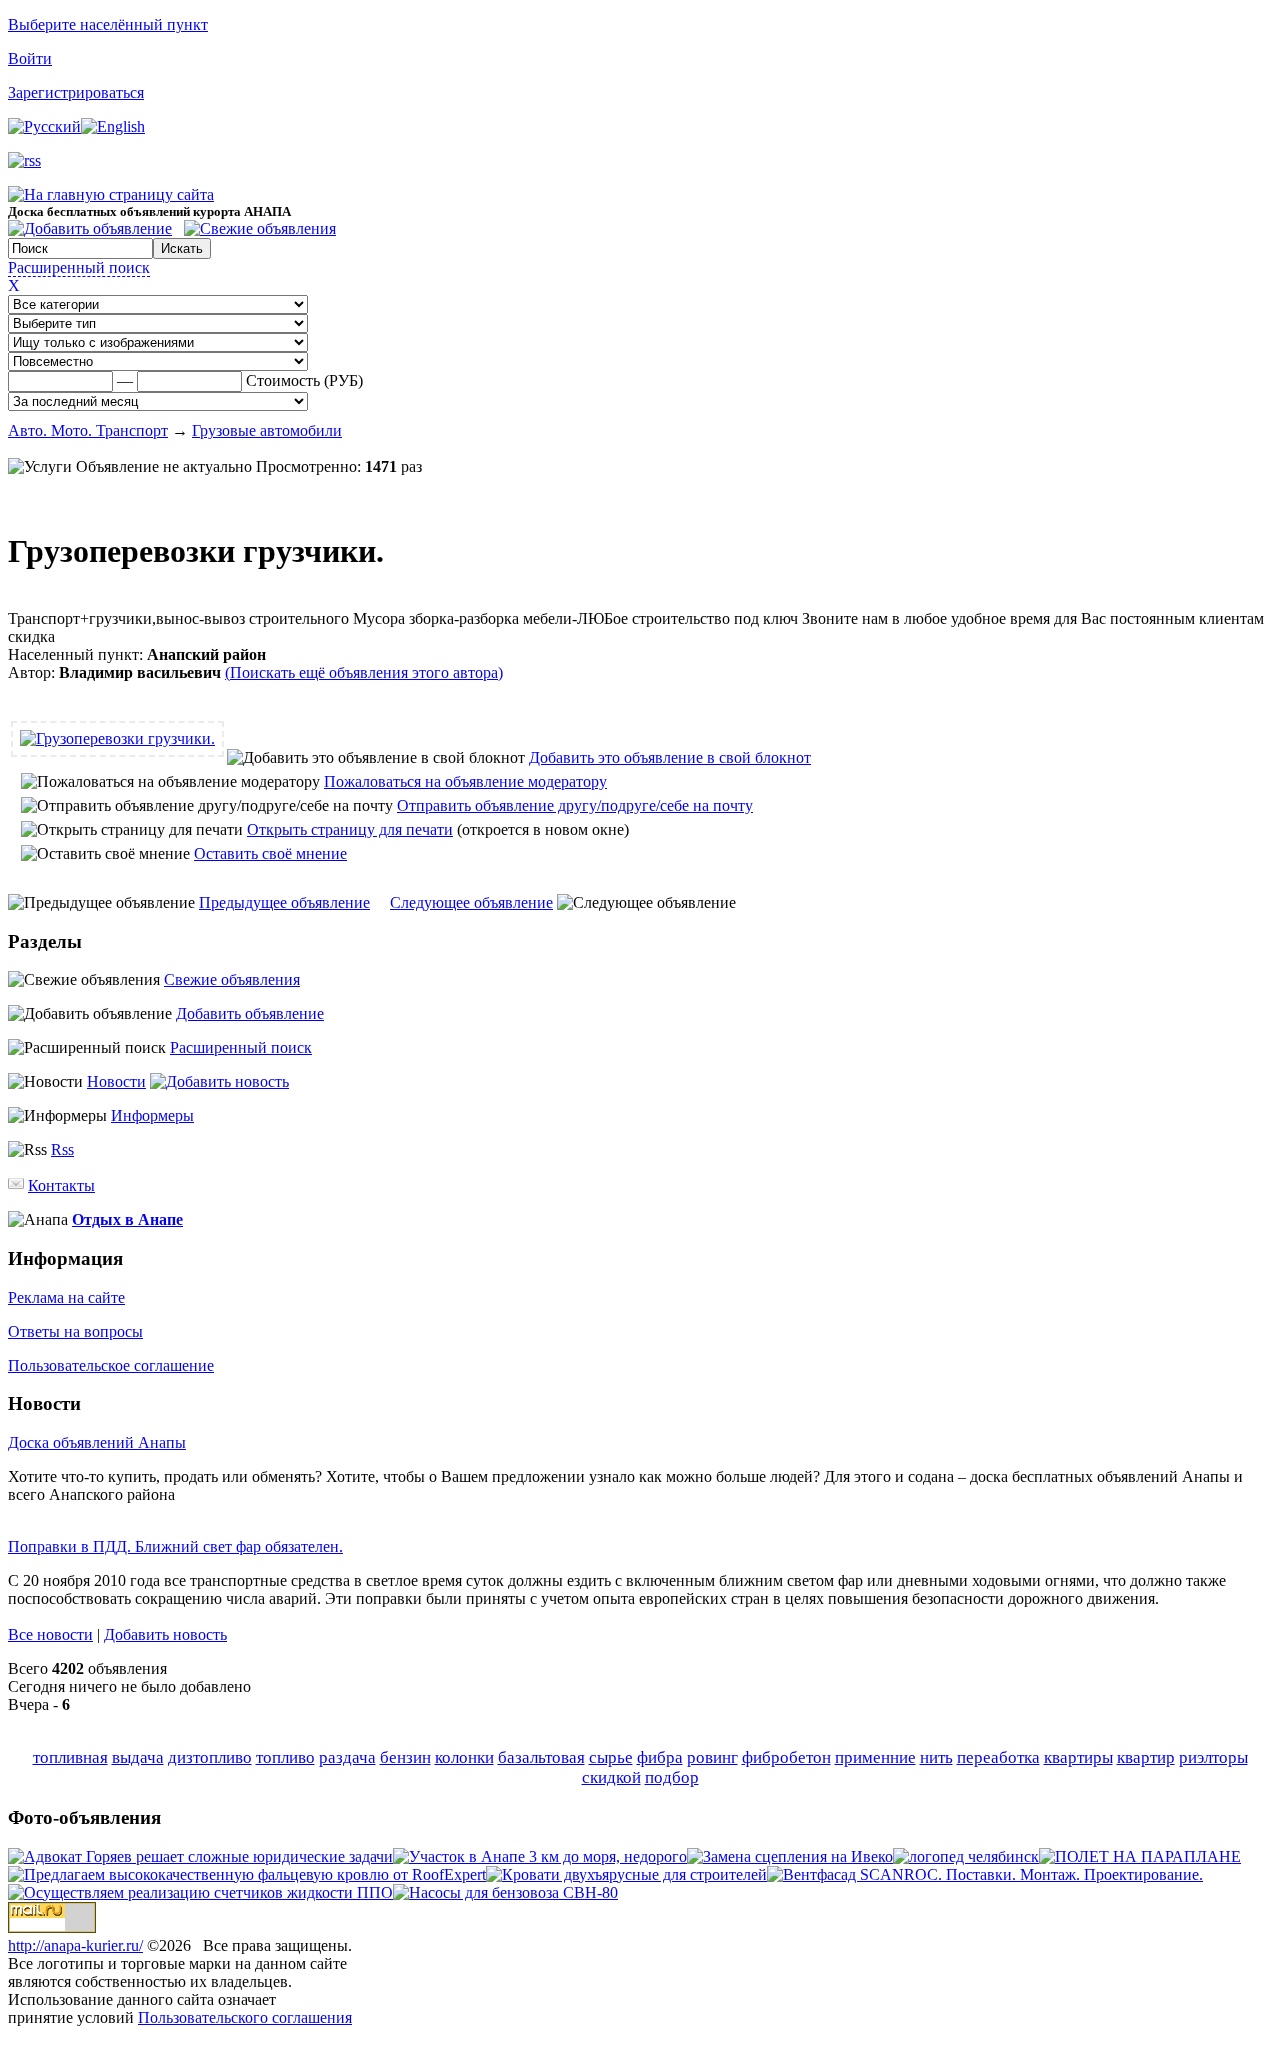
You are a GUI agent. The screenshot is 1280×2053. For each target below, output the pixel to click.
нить (936, 1757)
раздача (347, 1757)
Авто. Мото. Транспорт (88, 430)
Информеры (152, 1115)
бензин (405, 1757)
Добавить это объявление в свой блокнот (670, 757)
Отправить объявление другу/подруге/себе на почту (575, 805)
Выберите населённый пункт (108, 24)
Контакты (61, 1185)
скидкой (611, 1777)
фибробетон (786, 1757)
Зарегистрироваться (76, 92)
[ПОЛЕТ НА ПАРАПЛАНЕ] (1140, 1856)
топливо (285, 1757)
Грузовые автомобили (267, 430)
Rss (62, 1149)
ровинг (712, 1757)
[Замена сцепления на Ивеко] (790, 1856)
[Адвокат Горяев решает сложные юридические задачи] (200, 1856)
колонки (464, 1757)
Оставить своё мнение (270, 853)
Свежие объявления (232, 979)
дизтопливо (210, 1757)
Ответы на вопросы (75, 1331)
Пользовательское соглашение (111, 1365)
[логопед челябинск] (966, 1856)
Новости (116, 1081)
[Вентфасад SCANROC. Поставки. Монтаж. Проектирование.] (985, 1874)
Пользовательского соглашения (245, 2017)
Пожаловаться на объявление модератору (465, 781)
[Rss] (24, 160)
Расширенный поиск (79, 267)
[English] (113, 126)
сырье (611, 1757)
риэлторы (1213, 1757)
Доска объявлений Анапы (97, 1442)
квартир (1146, 1757)
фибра (660, 1757)
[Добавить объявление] (90, 228)
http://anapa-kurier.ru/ (75, 1945)
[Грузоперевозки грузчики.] (117, 738)
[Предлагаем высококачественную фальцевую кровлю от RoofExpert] (247, 1874)
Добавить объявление (250, 1013)
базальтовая (541, 1757)
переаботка (998, 1757)
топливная (70, 1757)
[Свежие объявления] (260, 228)
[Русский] (44, 126)
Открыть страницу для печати (350, 829)
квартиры (1078, 1757)
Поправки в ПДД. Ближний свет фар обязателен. (175, 1546)
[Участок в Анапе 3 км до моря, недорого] (540, 1856)
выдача (138, 1757)
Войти (30, 58)
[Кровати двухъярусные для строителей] (626, 1874)
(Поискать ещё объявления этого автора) (364, 672)
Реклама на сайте (66, 1297)
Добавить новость (165, 1634)
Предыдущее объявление (284, 902)
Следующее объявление (471, 902)
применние (875, 1757)
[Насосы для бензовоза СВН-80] (505, 1892)
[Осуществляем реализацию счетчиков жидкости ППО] (200, 1892)
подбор (672, 1777)
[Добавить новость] (219, 1081)
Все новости (50, 1634)
